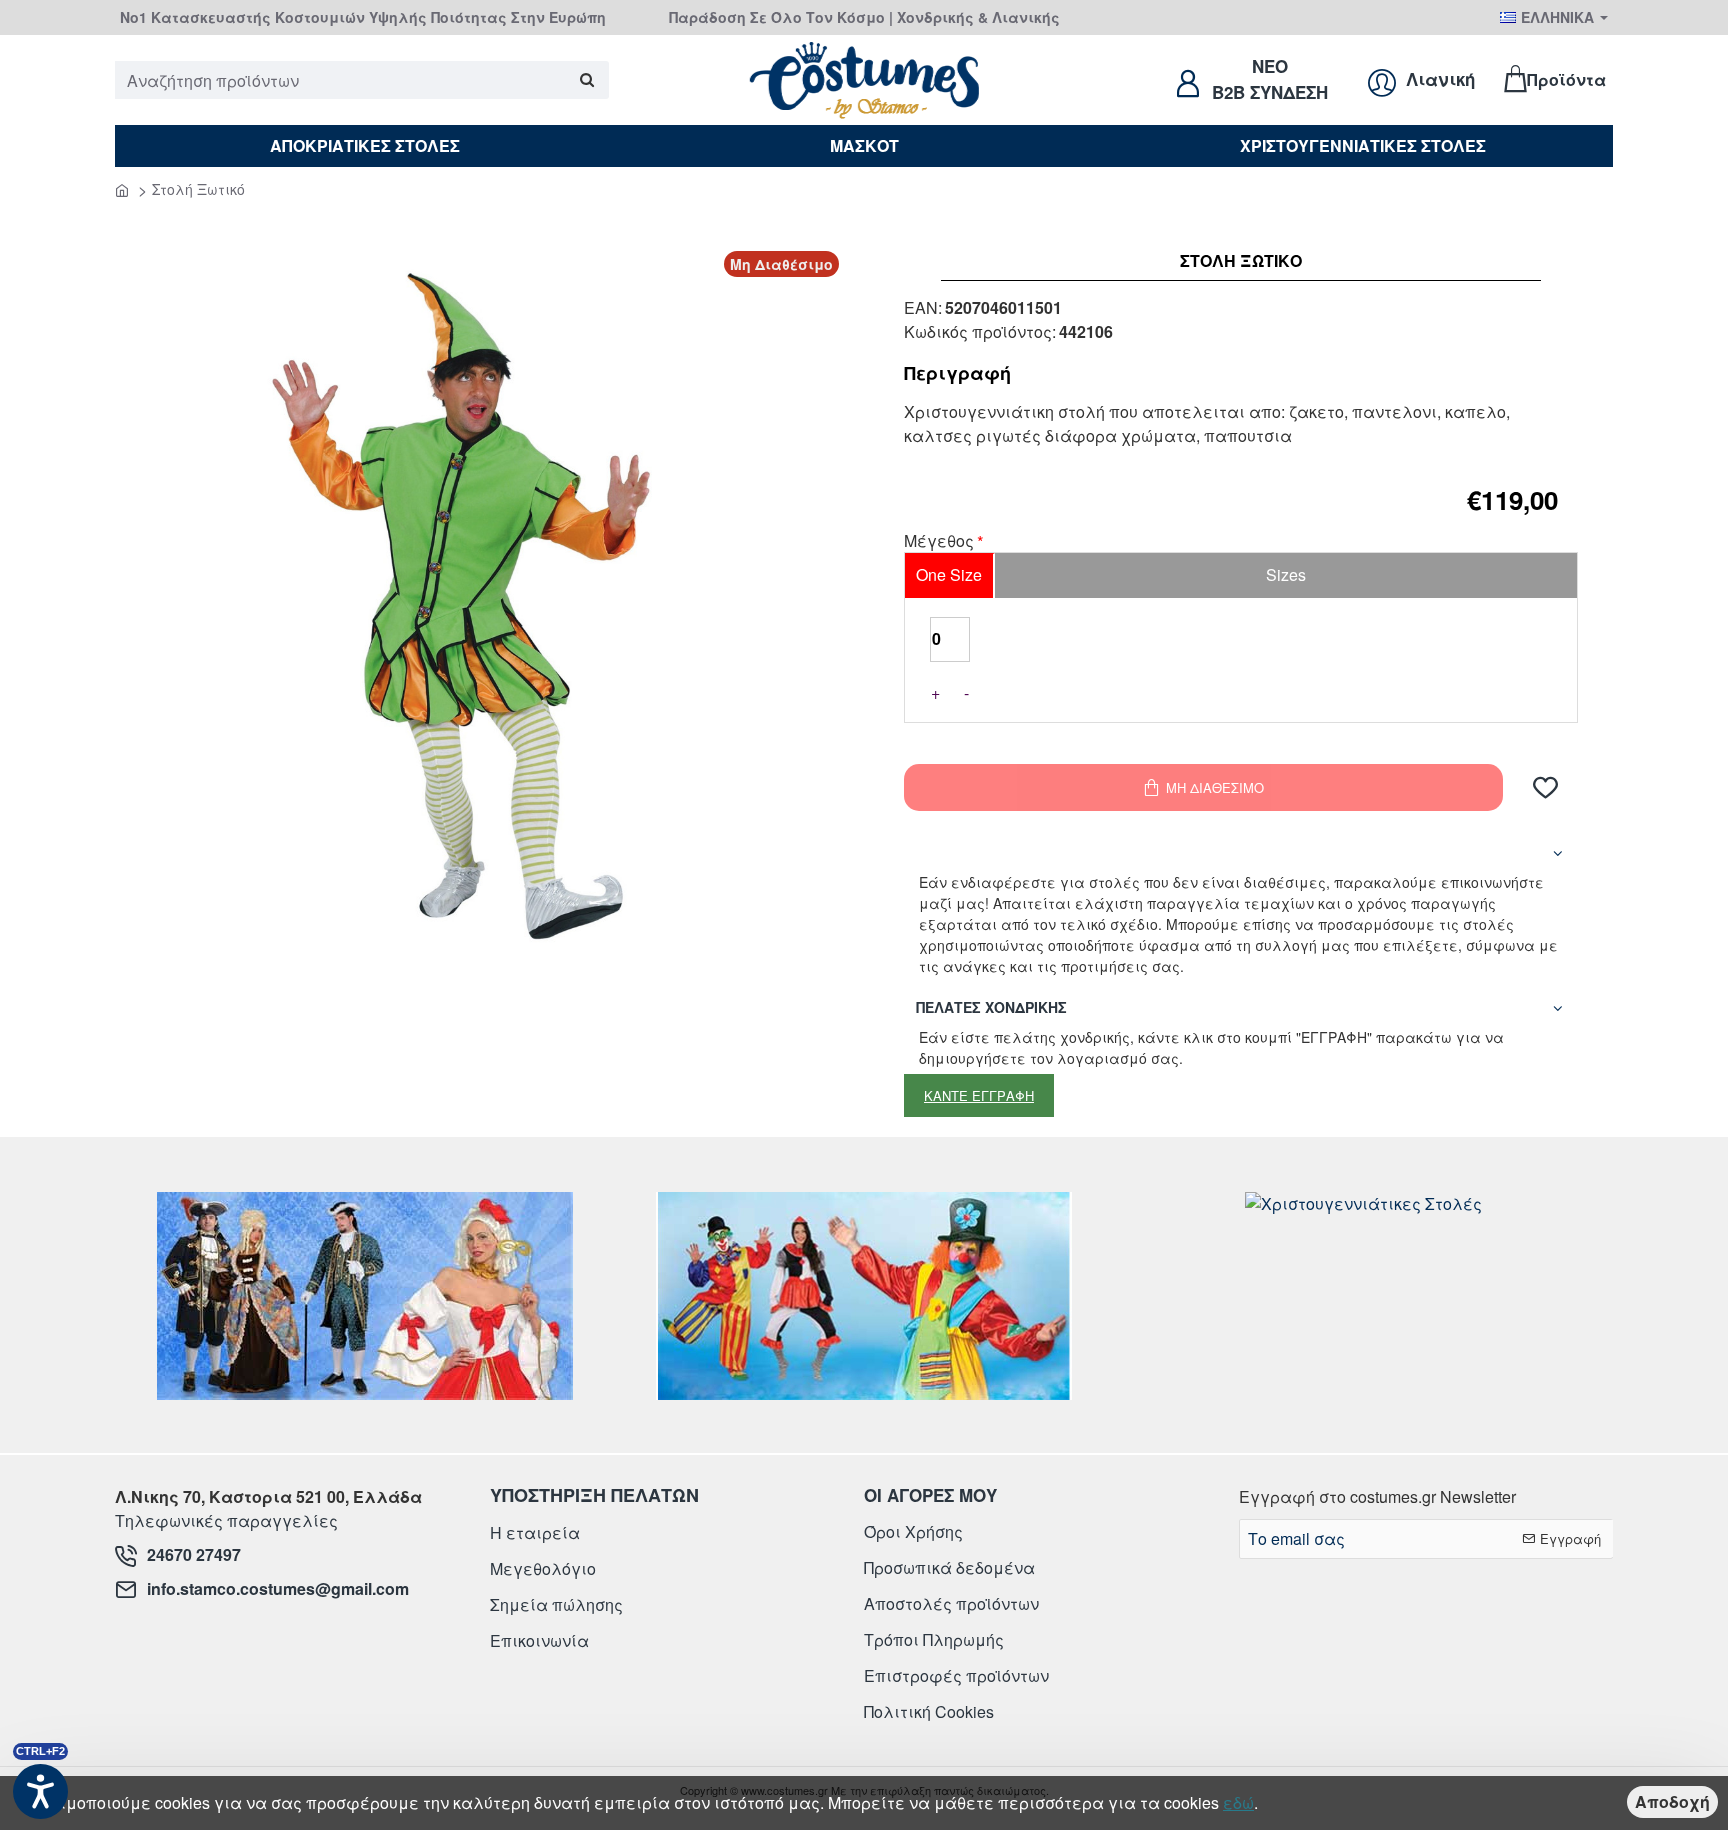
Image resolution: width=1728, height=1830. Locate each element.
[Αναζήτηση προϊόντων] (586, 80)
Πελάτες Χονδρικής (991, 1007)
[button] (1545, 787)
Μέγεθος (939, 542)
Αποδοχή (1672, 1801)
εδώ (1238, 1802)
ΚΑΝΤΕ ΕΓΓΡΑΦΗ (979, 1095)
